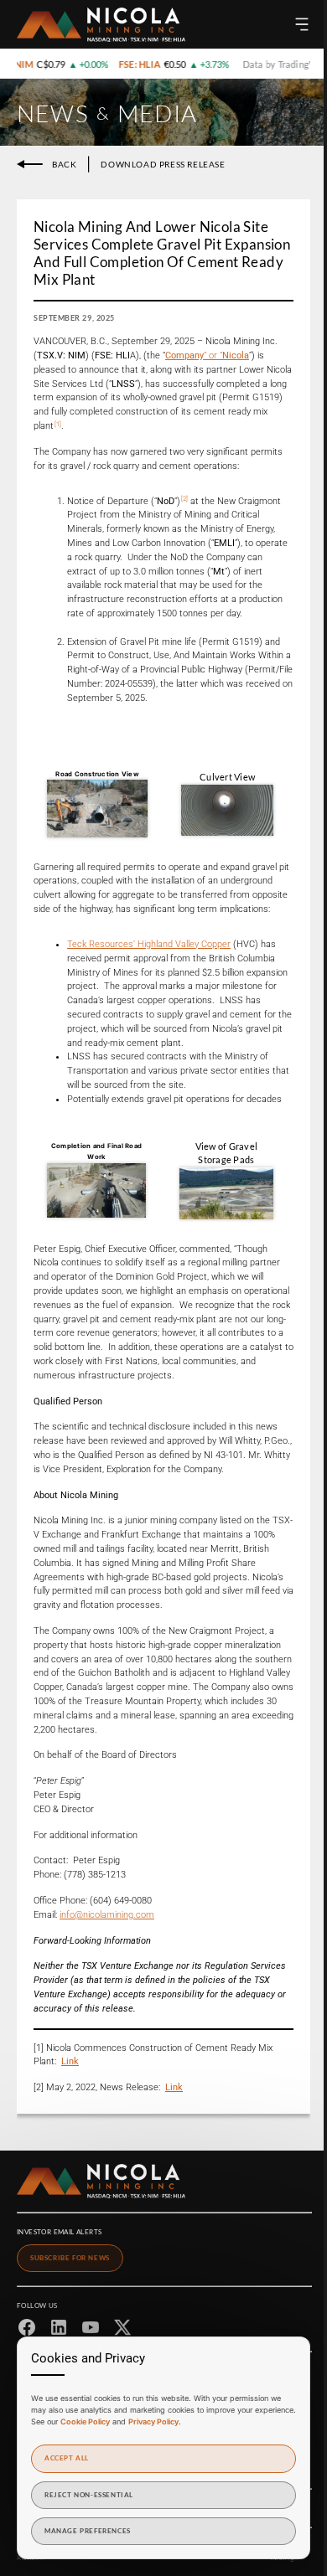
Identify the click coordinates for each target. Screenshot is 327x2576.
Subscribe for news (70, 2258)
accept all (67, 2458)
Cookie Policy (85, 2421)
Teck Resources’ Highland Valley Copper (149, 944)
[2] (184, 499)
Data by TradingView (276, 64)
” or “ (207, 355)
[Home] (101, 25)
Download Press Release (163, 164)
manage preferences (88, 2531)
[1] (58, 424)
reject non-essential (89, 2495)
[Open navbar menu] (302, 24)
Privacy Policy (153, 2421)
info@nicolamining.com (107, 1915)
